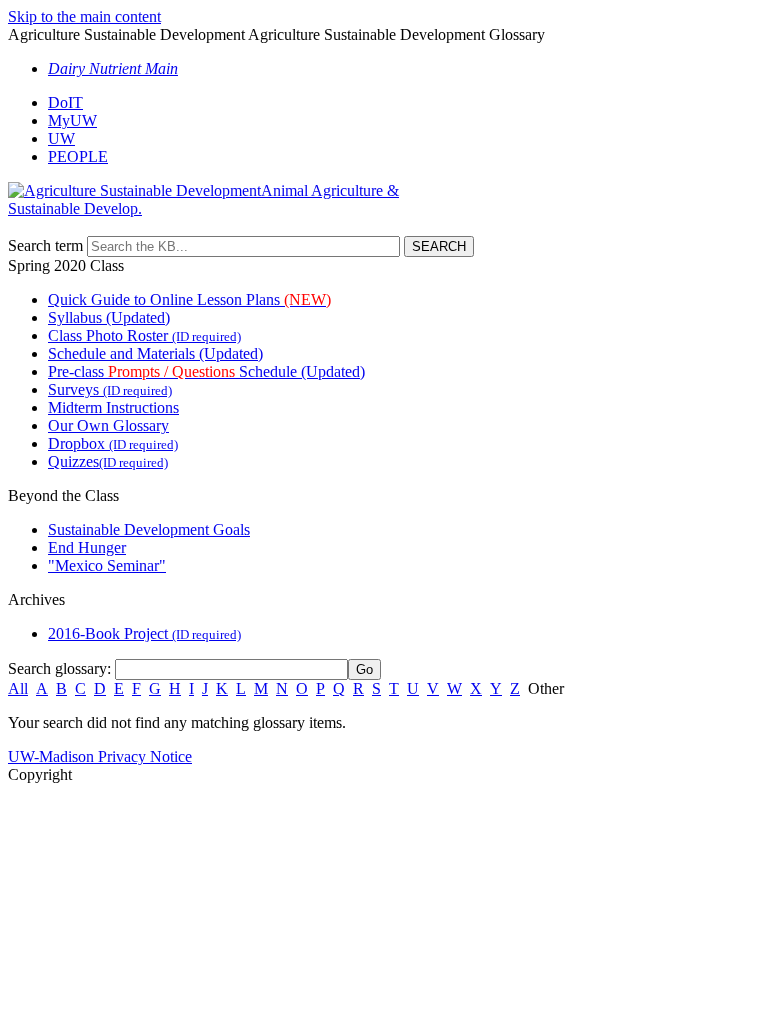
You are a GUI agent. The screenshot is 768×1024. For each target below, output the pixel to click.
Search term (45, 245)
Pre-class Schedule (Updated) (206, 371)
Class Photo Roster (144, 335)
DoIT (65, 102)
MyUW (72, 120)
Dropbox (113, 443)
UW (61, 138)
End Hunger (87, 547)
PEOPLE (78, 156)
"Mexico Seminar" (107, 565)
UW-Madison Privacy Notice (100, 756)
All (18, 688)
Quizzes (108, 461)
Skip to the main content (84, 16)
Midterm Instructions (113, 407)
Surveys (110, 389)
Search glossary (57, 668)
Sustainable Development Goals (149, 529)
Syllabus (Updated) (109, 317)
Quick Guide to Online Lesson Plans (189, 299)
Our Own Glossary (108, 425)
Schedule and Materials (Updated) (155, 353)
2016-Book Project (144, 633)
